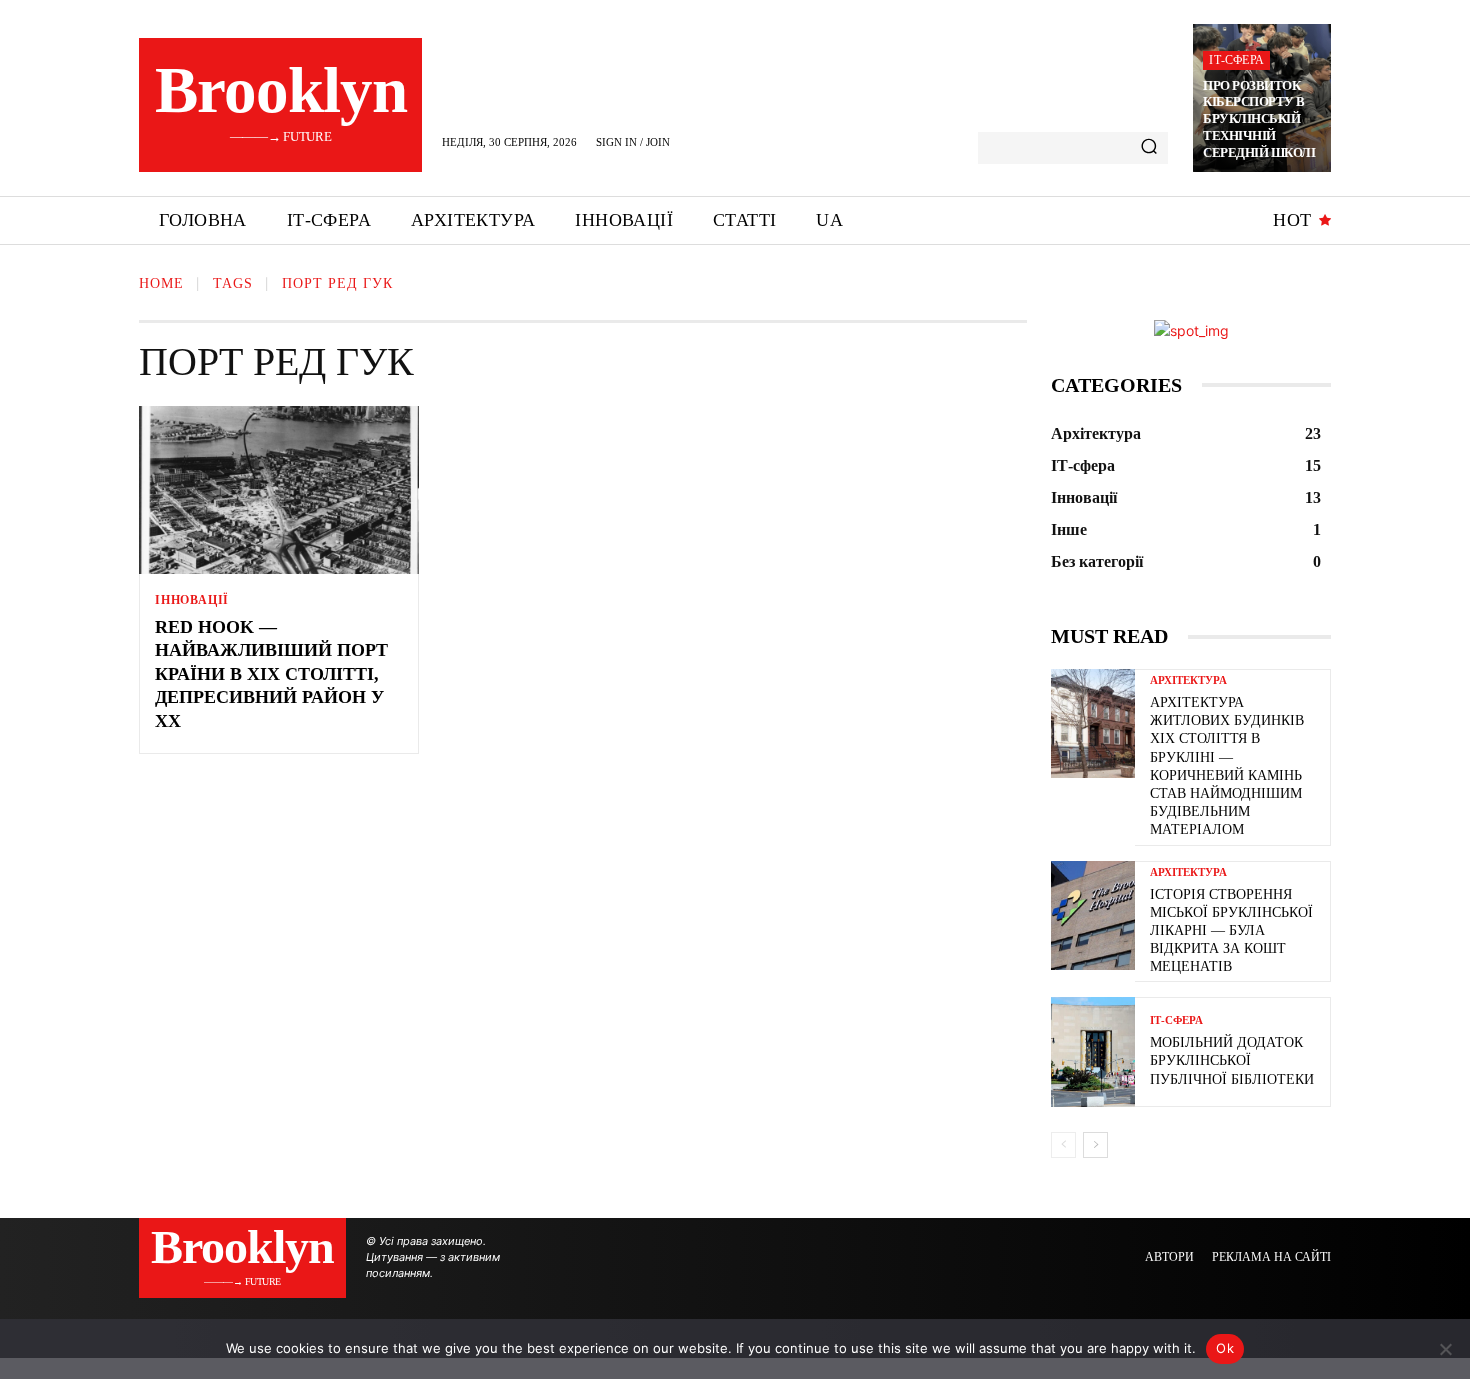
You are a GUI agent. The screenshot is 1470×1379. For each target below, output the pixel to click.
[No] (1445, 1349)
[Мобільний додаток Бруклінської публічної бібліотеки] (1093, 1051)
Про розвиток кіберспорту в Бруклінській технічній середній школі (1259, 119)
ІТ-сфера (1236, 60)
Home (161, 283)
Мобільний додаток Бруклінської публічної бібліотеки (1232, 1060)
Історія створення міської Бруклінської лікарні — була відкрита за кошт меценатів (1231, 931)
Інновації (192, 600)
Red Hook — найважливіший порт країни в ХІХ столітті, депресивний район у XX (271, 674)
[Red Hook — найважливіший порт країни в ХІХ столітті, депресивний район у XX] (279, 490)
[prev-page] (1063, 1145)
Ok (1225, 1348)
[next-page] (1095, 1145)
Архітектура (1188, 680)
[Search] (1149, 148)
